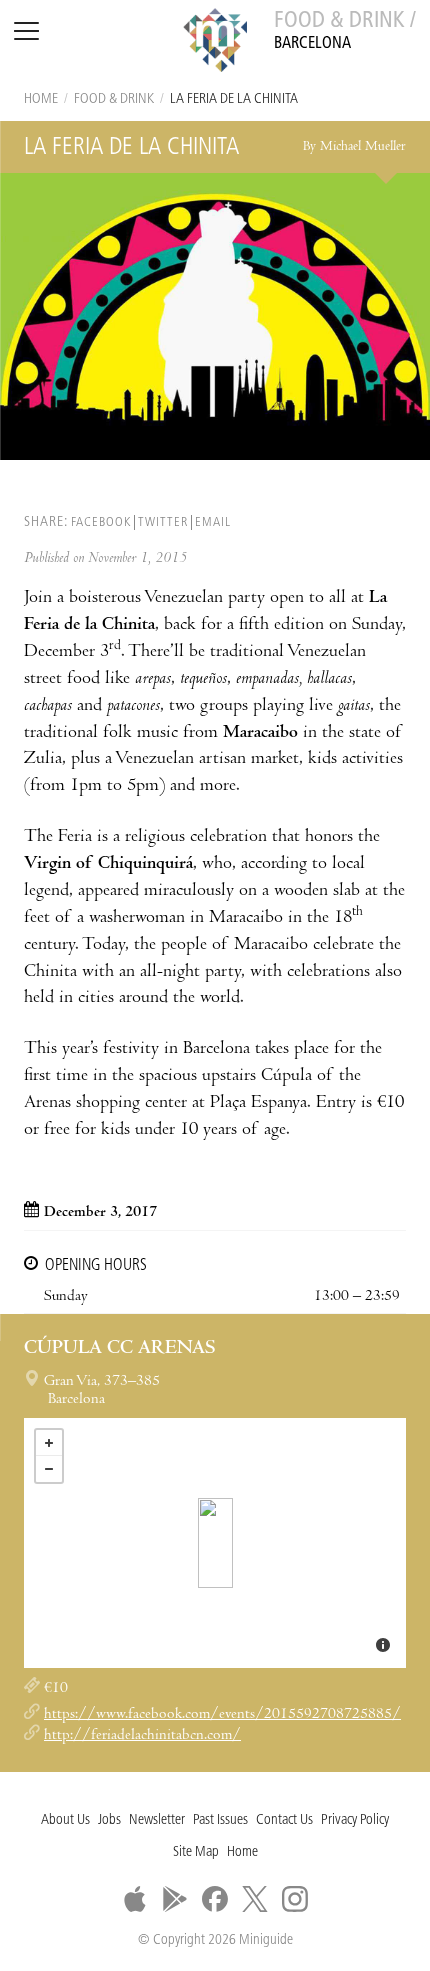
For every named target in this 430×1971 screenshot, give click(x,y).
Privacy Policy (355, 1820)
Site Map (196, 1852)
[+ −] (215, 1543)
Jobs (109, 1820)
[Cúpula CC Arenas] (215, 1543)
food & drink (114, 99)
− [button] (49, 1469)
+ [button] (49, 1443)
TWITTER (163, 522)
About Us (65, 1820)
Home (41, 99)
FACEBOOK (101, 522)
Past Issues (220, 1820)
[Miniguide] (215, 43)
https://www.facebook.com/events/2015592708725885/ (222, 1715)
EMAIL (213, 522)
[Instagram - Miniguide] (295, 1899)
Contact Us (284, 1820)
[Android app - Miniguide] (175, 1899)
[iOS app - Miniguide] (135, 1899)
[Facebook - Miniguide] (215, 1899)
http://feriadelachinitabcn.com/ (142, 1736)
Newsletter (157, 1820)
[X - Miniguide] (255, 1899)
